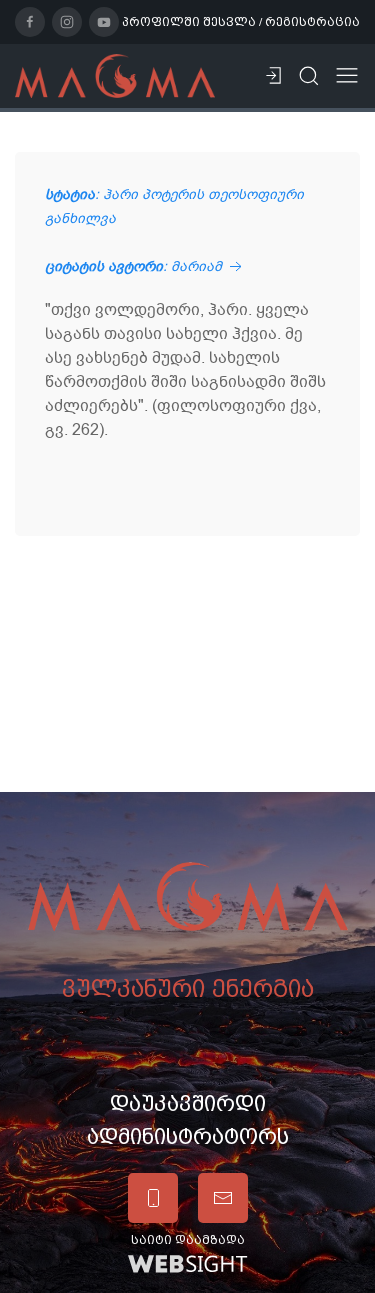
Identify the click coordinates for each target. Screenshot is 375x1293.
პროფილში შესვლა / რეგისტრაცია (241, 22)
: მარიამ (135, 266)
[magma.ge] (115, 75)
